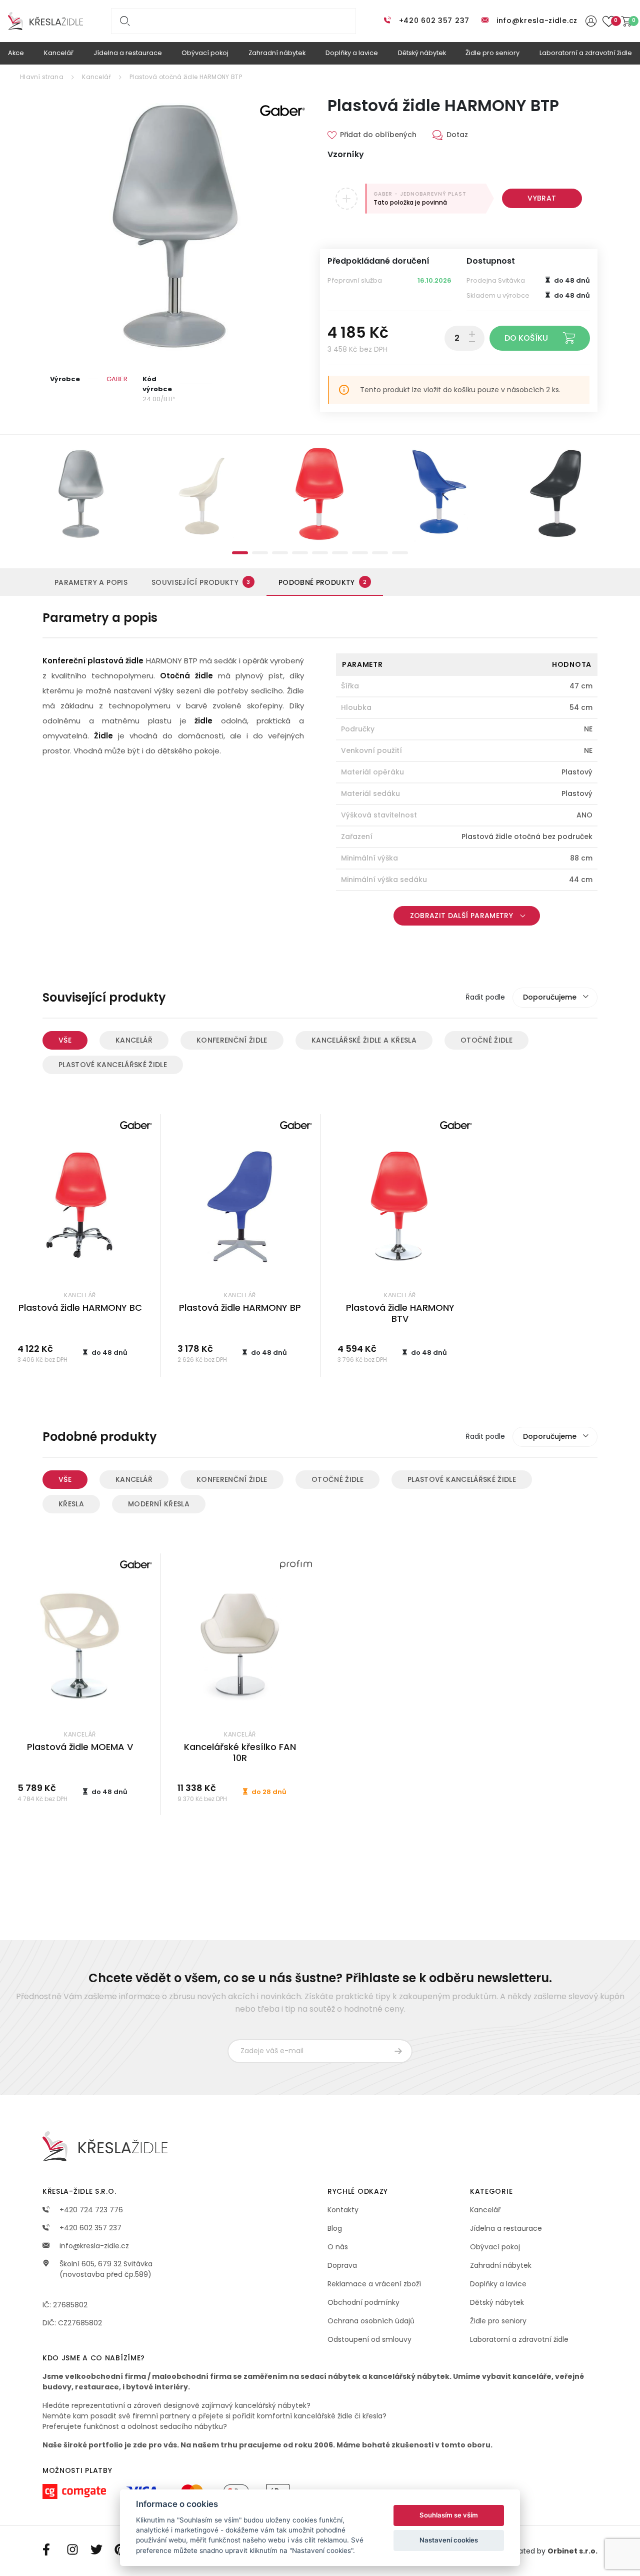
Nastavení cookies (449, 2540)
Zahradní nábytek (501, 2265)
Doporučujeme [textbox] (550, 997)
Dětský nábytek (497, 2302)
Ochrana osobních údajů (371, 2321)
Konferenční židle (232, 1040)
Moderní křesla (159, 1504)
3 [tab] (280, 553)
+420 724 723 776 (90, 2210)
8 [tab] (380, 553)
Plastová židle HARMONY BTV (400, 1313)
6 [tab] (340, 553)
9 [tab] (400, 553)
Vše (65, 1040)
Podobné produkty (322, 582)
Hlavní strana (42, 77)
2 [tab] (260, 553)
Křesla (71, 1504)
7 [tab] (360, 553)
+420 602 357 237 (434, 21)
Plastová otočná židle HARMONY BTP (186, 77)
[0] (626, 21)
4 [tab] (300, 553)
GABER (117, 379)
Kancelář (96, 77)
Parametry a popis (91, 582)
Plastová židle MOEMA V (80, 1747)
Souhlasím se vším (449, 2515)
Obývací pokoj (495, 2247)
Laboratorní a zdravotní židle (519, 2339)
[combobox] (555, 998)
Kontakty (343, 2210)
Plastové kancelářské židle (113, 1065)
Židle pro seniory (498, 2321)
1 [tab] (240, 553)
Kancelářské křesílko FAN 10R (240, 1753)
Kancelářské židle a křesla (364, 1040)
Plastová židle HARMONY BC (80, 1308)
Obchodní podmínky (363, 2302)
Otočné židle (486, 1040)
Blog (335, 2228)
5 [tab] (320, 553)
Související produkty (201, 582)
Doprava (342, 2265)
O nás (338, 2247)
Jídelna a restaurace (506, 2228)
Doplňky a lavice (498, 2284)
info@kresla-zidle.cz (537, 21)
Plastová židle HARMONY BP (240, 1308)
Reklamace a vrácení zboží (374, 2284)
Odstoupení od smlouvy (369, 2339)
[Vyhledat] (123, 21)
